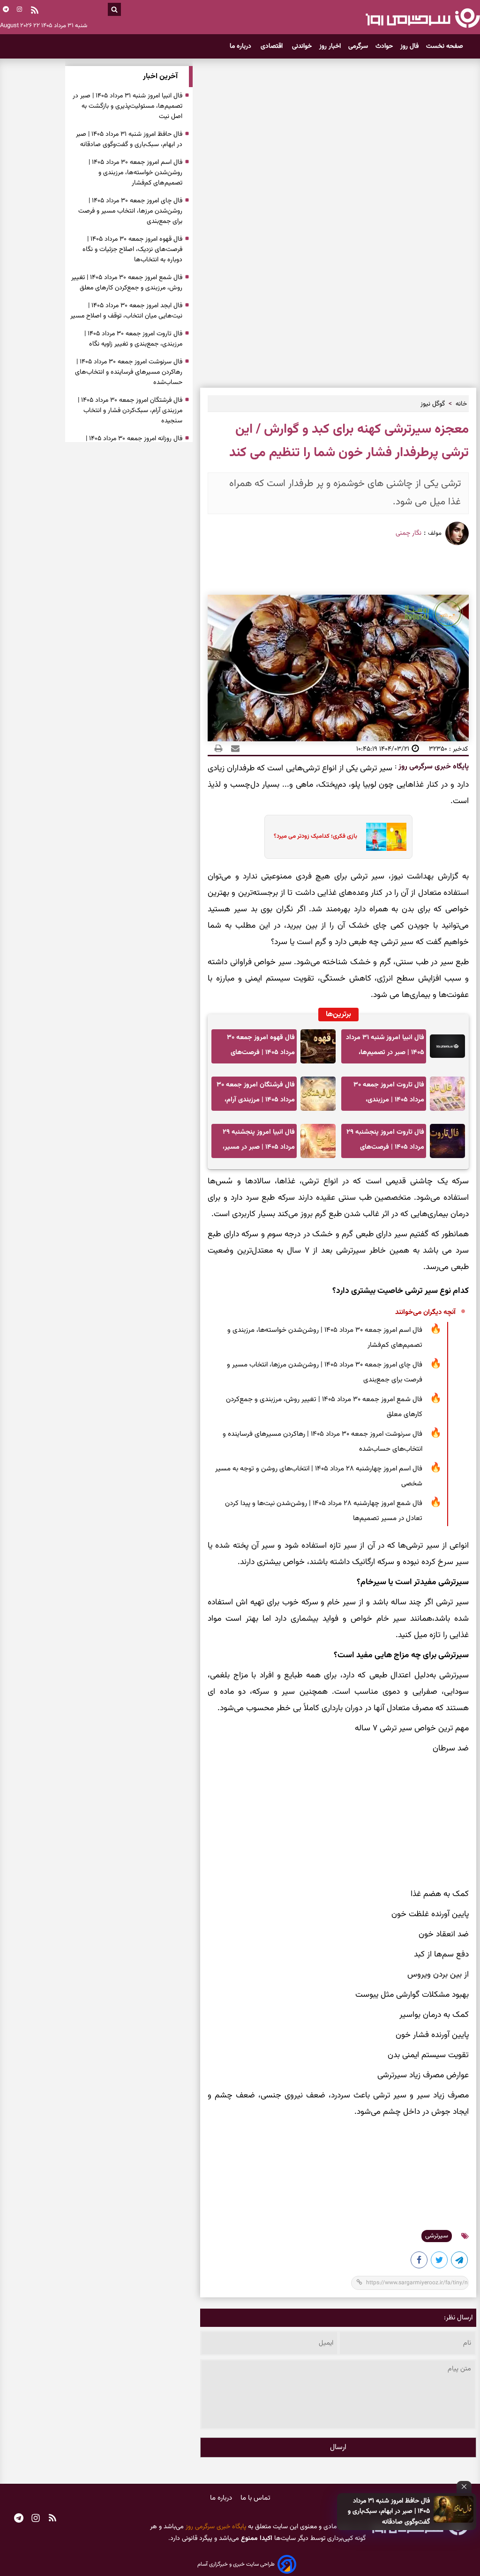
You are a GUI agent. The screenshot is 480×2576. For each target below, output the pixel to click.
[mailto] (232, 749)
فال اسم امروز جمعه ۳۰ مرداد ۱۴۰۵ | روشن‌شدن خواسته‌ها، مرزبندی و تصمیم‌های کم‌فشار (325, 1338)
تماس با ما (255, 2498)
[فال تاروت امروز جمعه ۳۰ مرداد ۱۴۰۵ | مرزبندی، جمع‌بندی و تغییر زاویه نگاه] (447, 1094)
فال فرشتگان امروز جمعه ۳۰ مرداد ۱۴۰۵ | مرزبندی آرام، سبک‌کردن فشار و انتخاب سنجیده (256, 1095)
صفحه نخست (445, 46)
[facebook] (420, 2262)
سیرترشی (437, 2236)
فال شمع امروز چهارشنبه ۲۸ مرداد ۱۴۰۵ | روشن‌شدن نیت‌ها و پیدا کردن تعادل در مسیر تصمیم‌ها (324, 1511)
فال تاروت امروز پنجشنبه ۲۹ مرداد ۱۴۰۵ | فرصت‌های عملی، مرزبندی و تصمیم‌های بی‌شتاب (385, 1142)
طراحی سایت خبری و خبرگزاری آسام (236, 2564)
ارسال (338, 2447)
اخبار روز (330, 46)
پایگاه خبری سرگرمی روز (433, 767)
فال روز (409, 46)
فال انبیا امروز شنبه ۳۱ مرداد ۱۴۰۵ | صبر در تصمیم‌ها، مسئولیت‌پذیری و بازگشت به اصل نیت (385, 1048)
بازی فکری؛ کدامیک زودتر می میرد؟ (315, 836)
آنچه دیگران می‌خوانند (425, 1312)
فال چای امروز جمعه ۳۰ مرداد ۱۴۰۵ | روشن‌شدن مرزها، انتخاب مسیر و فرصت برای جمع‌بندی (325, 1372)
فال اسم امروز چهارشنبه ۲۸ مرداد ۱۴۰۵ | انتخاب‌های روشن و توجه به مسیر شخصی (319, 1476)
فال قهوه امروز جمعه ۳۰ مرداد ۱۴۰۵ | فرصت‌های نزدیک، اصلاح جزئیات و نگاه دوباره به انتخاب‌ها (257, 1048)
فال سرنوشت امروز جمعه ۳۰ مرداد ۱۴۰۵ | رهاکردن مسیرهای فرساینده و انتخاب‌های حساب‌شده (322, 1442)
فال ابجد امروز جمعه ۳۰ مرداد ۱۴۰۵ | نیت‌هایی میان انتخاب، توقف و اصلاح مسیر (126, 311)
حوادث (384, 46)
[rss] (35, 11)
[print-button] (218, 749)
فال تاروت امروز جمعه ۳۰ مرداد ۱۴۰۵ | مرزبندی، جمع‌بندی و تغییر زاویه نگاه (387, 1095)
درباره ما (241, 46)
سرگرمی (358, 46)
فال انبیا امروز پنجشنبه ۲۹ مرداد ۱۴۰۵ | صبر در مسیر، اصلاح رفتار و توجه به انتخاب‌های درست (259, 1142)
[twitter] (440, 2262)
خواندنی (302, 46)
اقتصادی (273, 46)
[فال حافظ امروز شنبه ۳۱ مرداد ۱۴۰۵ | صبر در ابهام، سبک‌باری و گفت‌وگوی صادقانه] (454, 2509)
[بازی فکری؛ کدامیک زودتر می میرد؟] (383, 837)
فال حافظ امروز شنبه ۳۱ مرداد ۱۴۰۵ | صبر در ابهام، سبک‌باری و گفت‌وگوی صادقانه (389, 2512)
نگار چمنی (409, 533)
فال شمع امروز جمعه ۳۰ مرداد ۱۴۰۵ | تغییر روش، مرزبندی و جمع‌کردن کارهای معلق (324, 1407)
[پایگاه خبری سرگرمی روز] (423, 18)
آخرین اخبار (160, 77)
